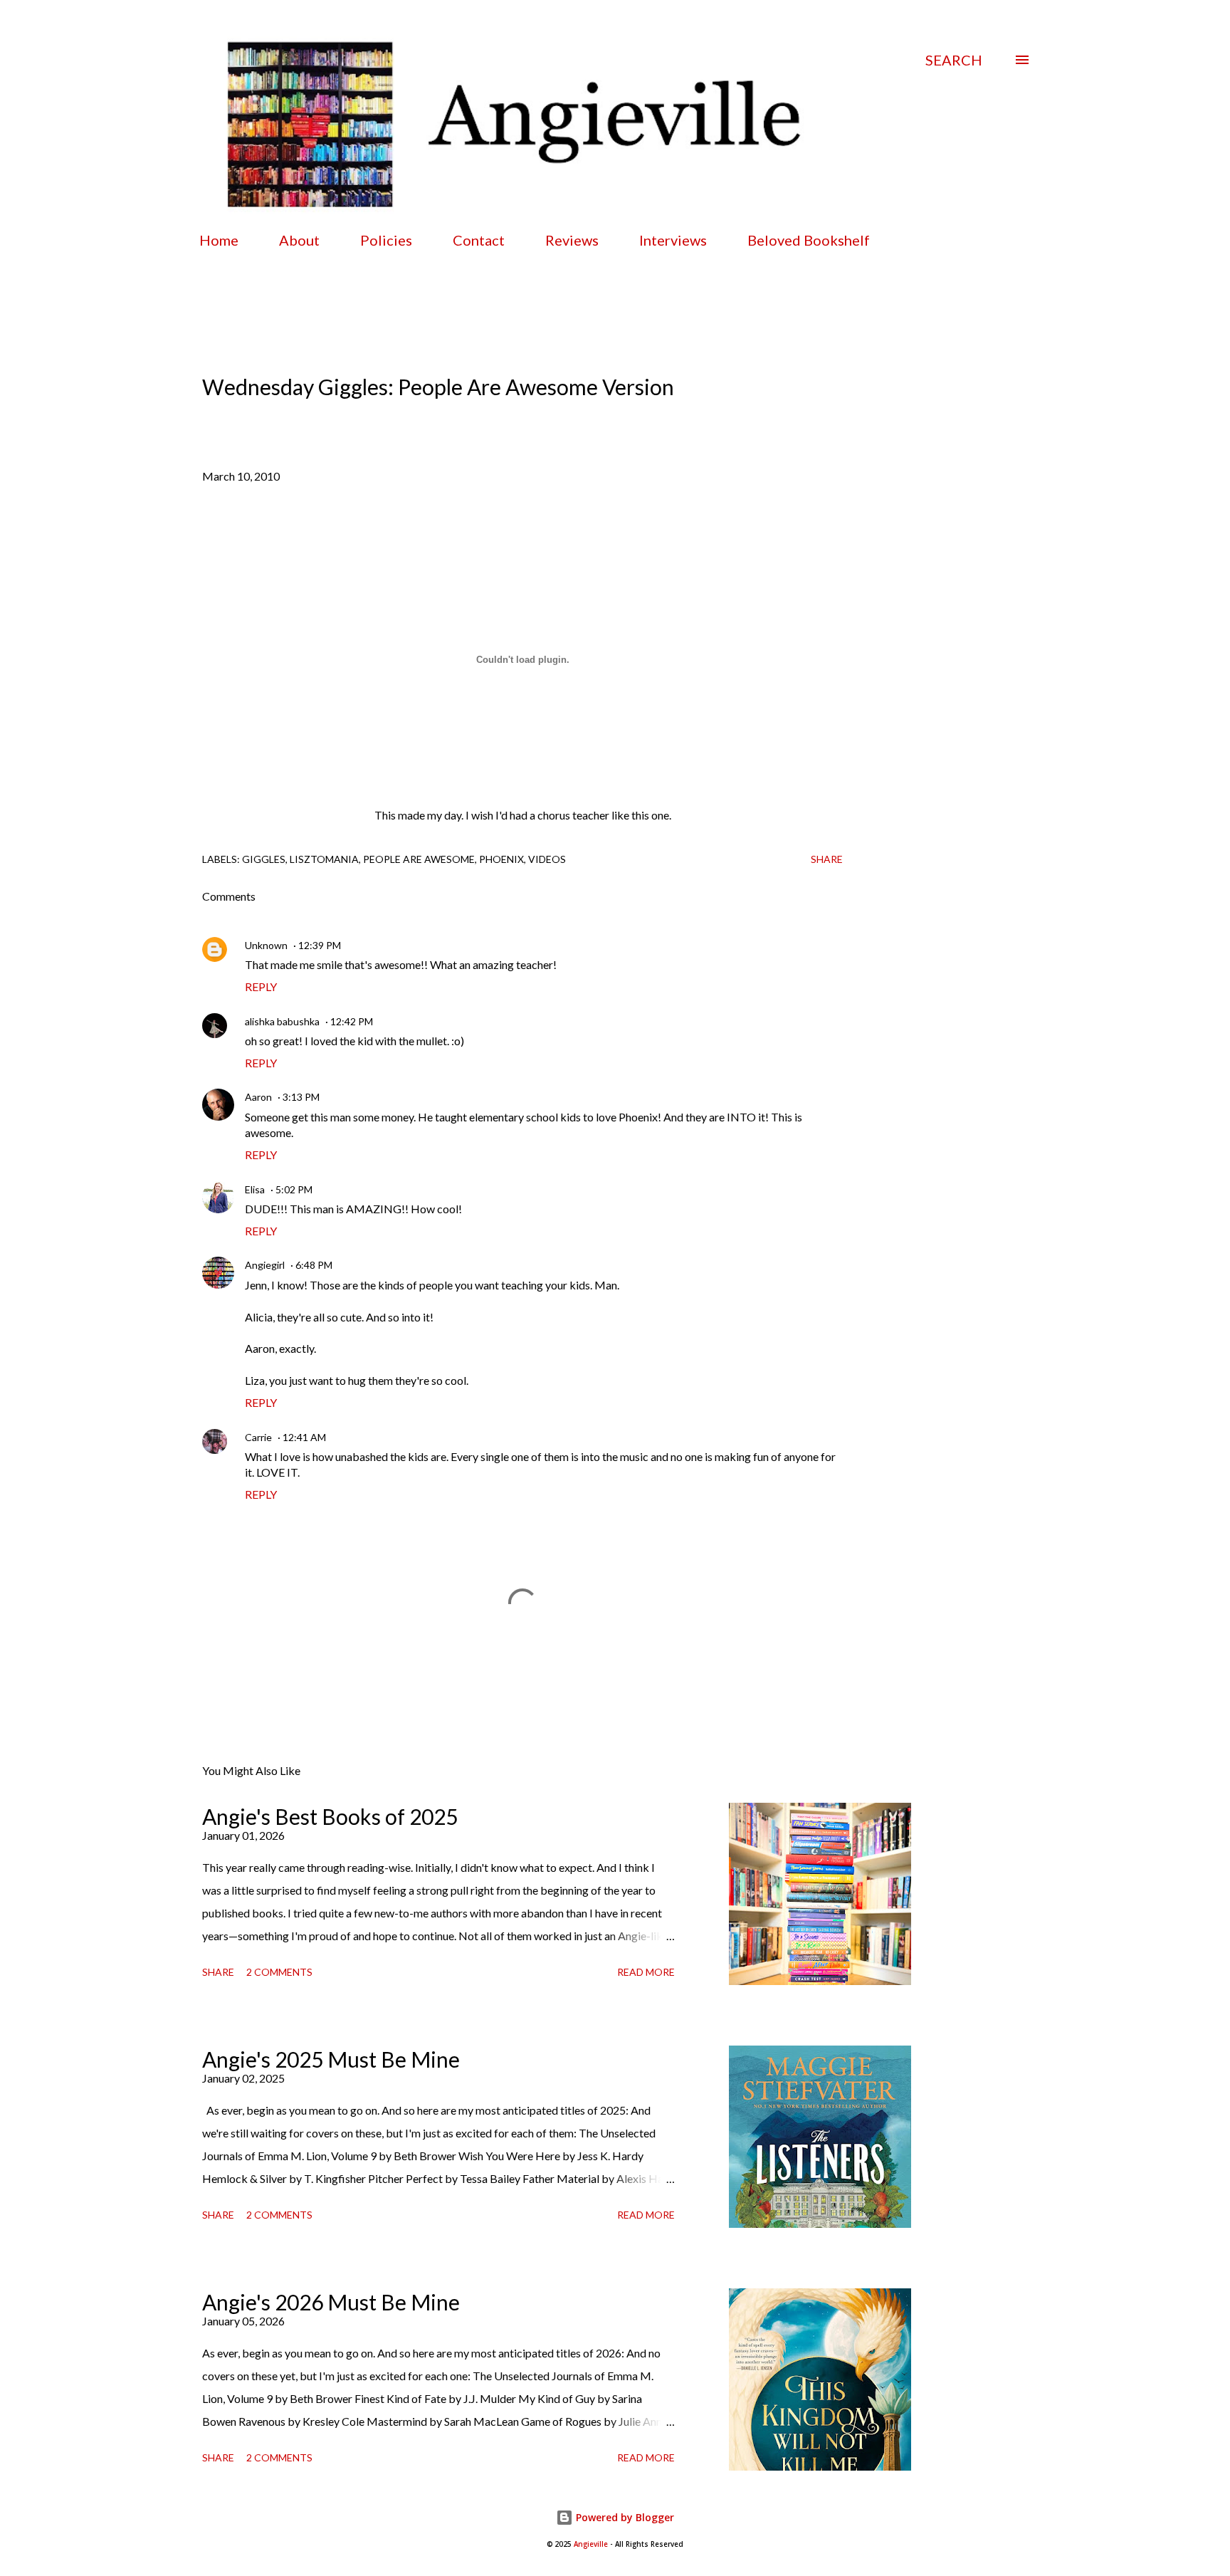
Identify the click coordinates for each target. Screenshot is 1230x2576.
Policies (386, 240)
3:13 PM (301, 1097)
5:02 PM (294, 1189)
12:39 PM (320, 945)
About (299, 240)
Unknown (266, 945)
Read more (646, 1972)
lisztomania (324, 859)
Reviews (572, 240)
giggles (264, 859)
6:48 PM (314, 1265)
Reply (261, 986)
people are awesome (419, 859)
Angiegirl (265, 1265)
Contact (479, 240)
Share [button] (827, 859)
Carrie (258, 1437)
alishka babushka (282, 1021)
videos (547, 859)
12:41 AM (304, 1437)
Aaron (258, 1097)
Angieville (591, 2544)
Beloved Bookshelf (809, 240)
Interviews (673, 240)
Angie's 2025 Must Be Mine (331, 2059)
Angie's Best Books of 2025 (330, 1816)
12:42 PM (352, 1021)
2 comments (279, 1972)
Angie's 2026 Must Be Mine (331, 2302)
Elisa (255, 1189)
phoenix (501, 859)
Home (219, 240)
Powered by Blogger (624, 2517)
